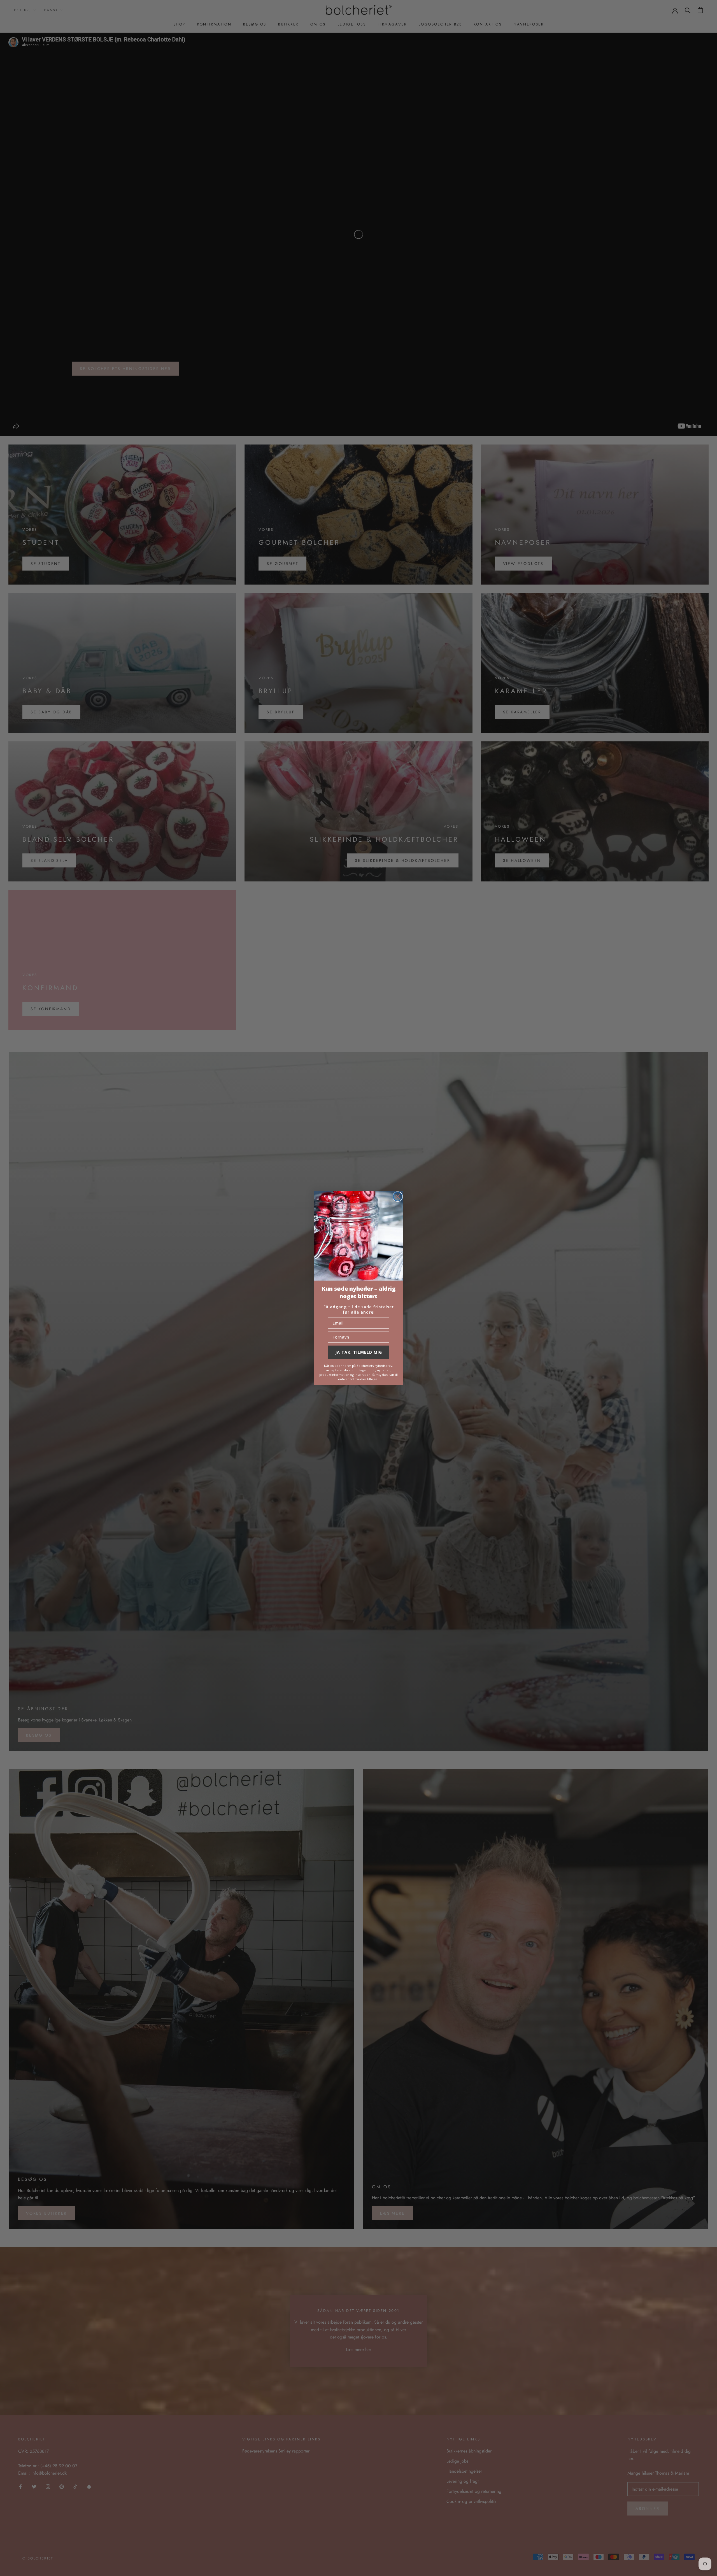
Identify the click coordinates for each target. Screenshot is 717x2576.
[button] (358, 1236)
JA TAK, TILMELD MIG (359, 1352)
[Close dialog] (398, 1197)
